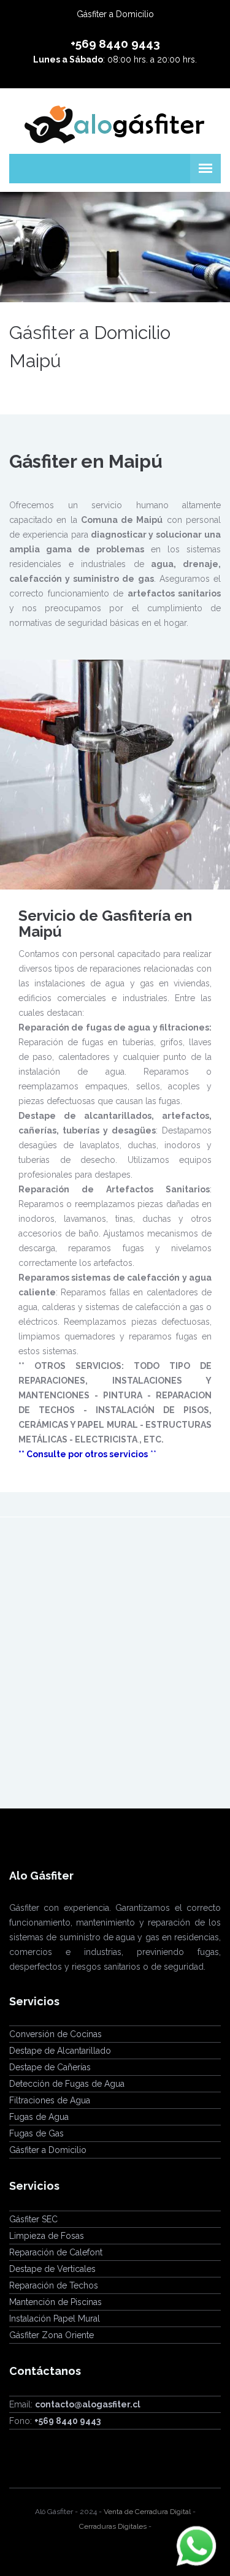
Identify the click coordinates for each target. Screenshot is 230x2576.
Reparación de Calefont (56, 2252)
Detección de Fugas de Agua (67, 2084)
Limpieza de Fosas (47, 2236)
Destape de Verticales (52, 2269)
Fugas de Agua (39, 2117)
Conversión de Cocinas (56, 2034)
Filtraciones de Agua (50, 2100)
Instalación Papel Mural (55, 2319)
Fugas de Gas (36, 2133)
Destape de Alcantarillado (60, 2051)
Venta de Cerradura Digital (147, 2512)
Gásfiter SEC (33, 2219)
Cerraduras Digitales (113, 2526)
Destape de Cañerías (50, 2067)
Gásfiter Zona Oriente (52, 2335)
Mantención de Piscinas (56, 2302)
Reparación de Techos (54, 2285)
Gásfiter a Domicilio (48, 2150)
